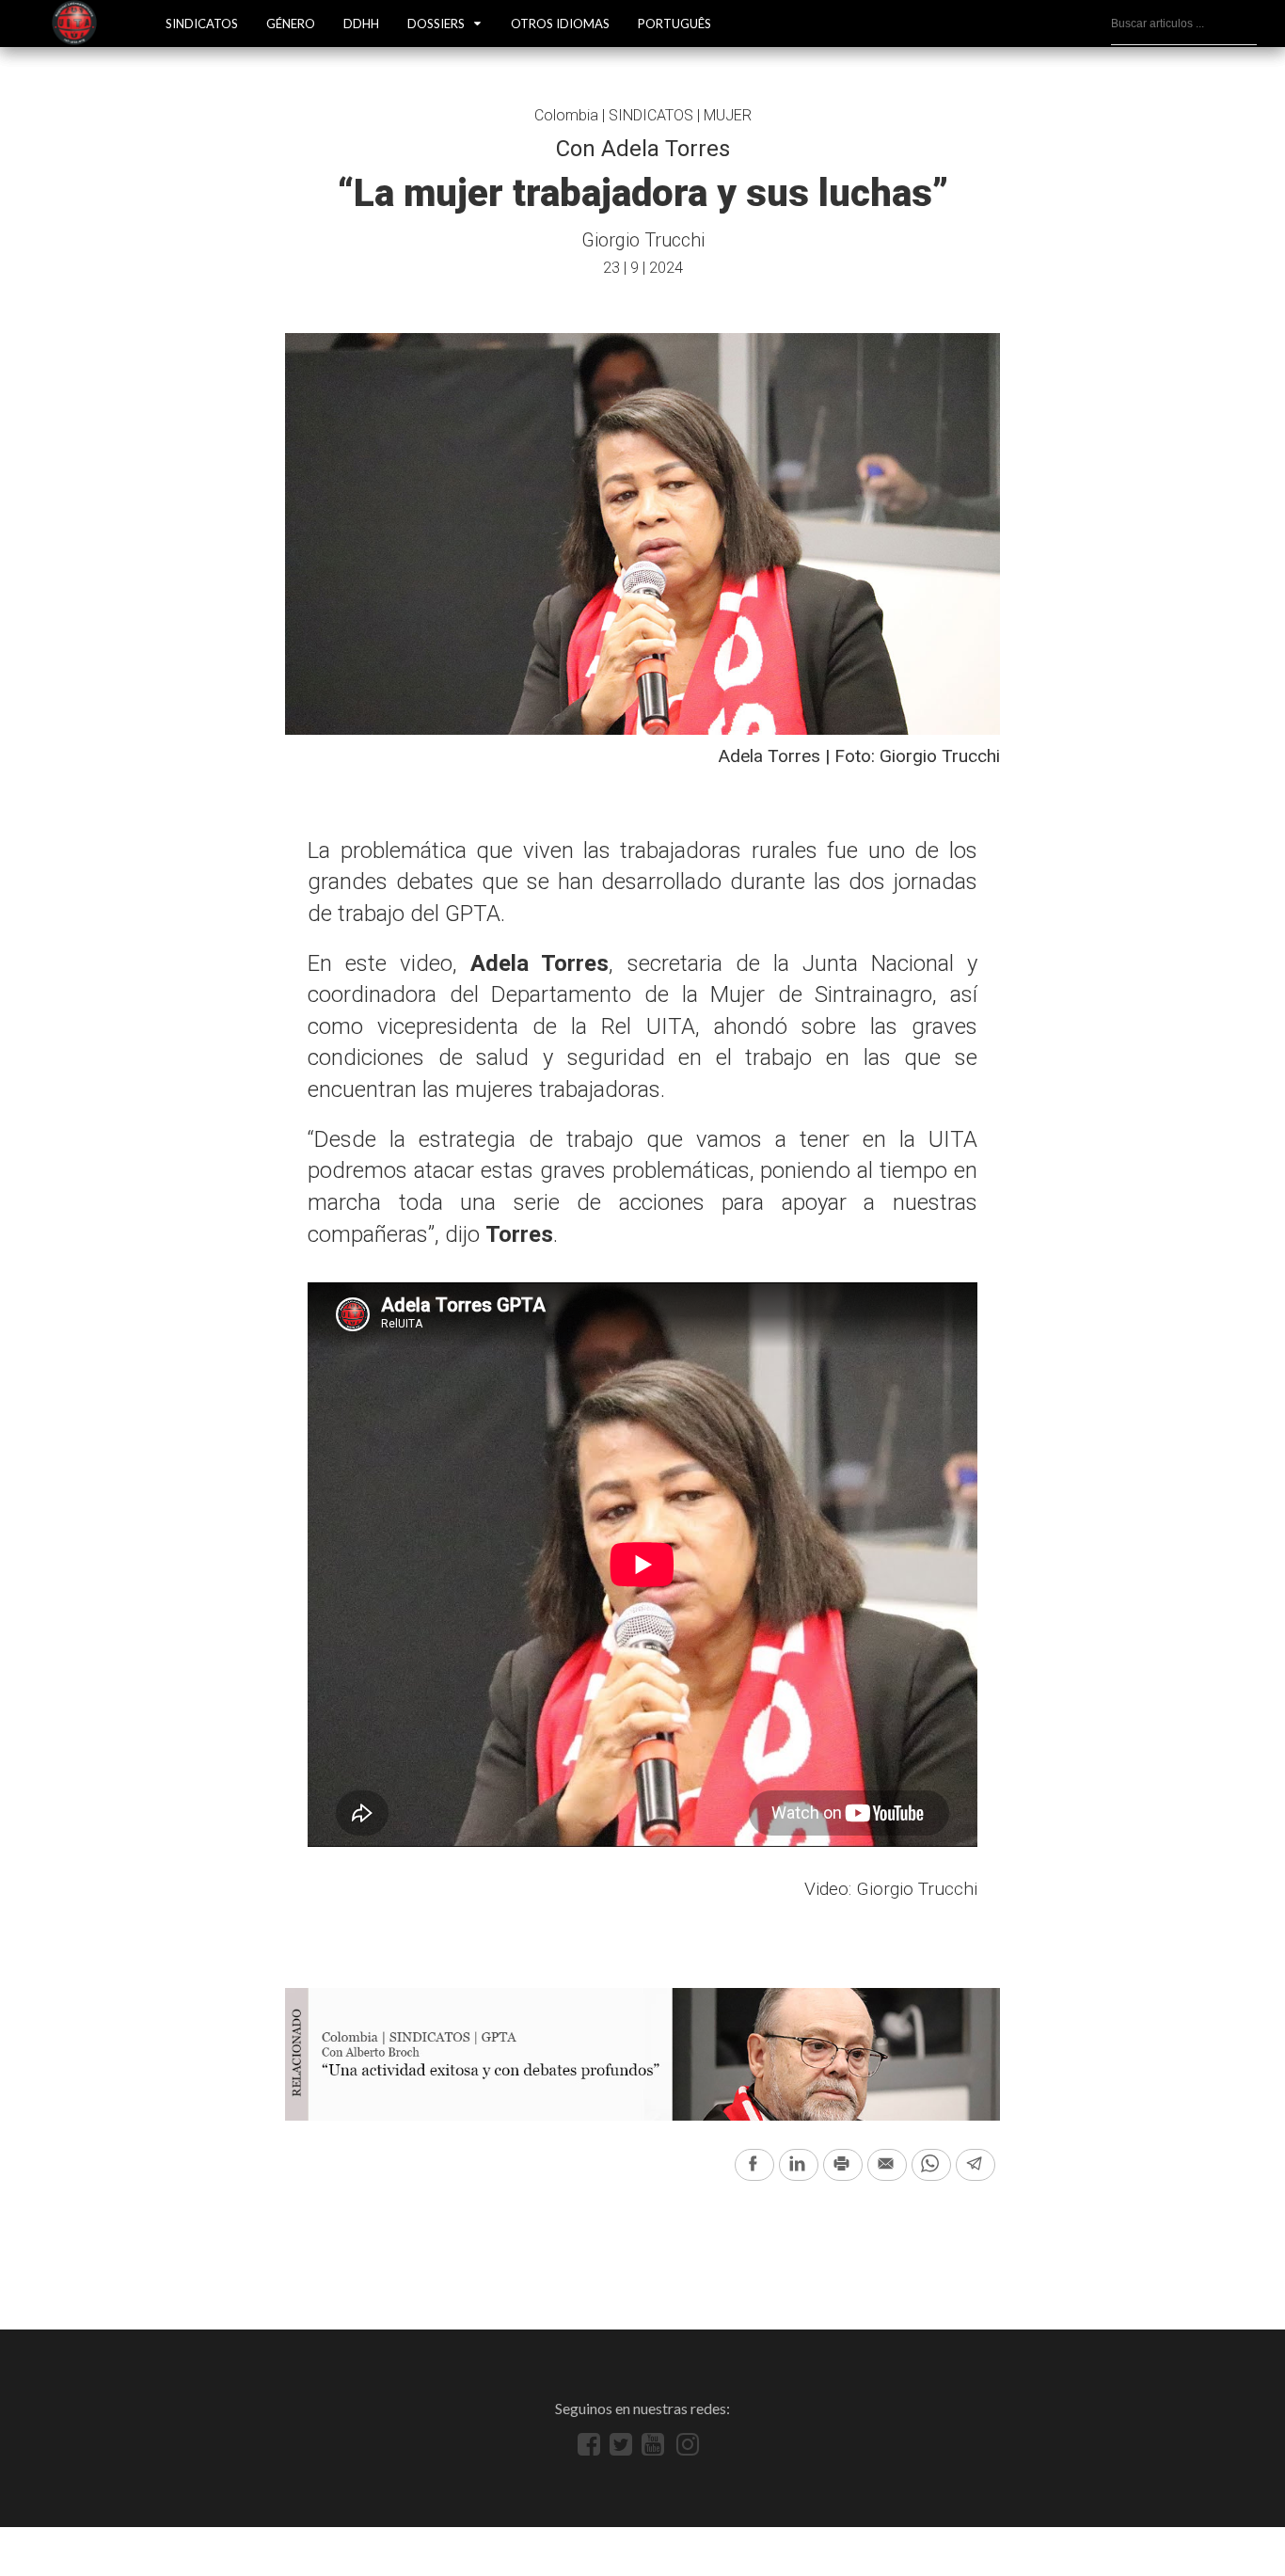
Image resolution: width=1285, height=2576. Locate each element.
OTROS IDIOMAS (560, 24)
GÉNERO (291, 24)
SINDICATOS (202, 24)
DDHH (361, 24)
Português (674, 24)
